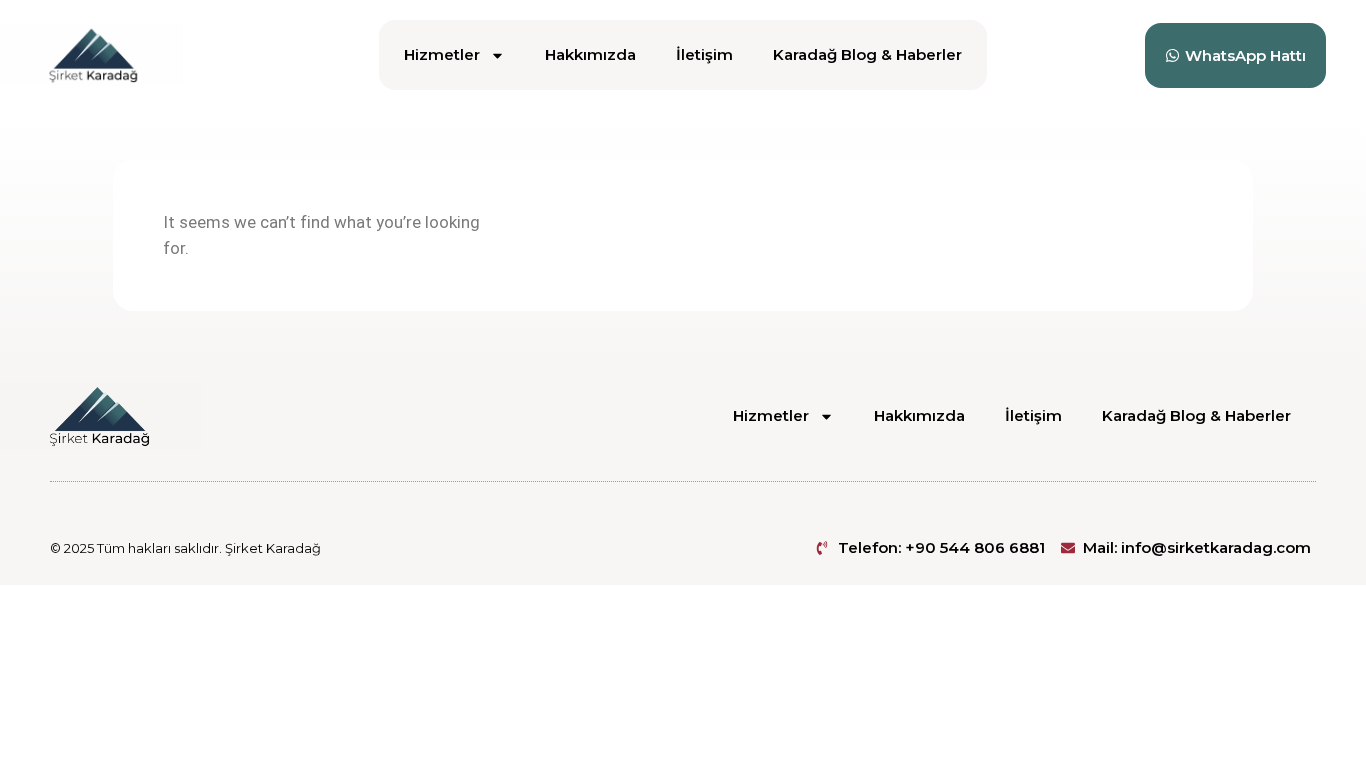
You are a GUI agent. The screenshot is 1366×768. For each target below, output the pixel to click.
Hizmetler (442, 54)
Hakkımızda (590, 54)
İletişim (704, 54)
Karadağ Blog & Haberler (867, 54)
